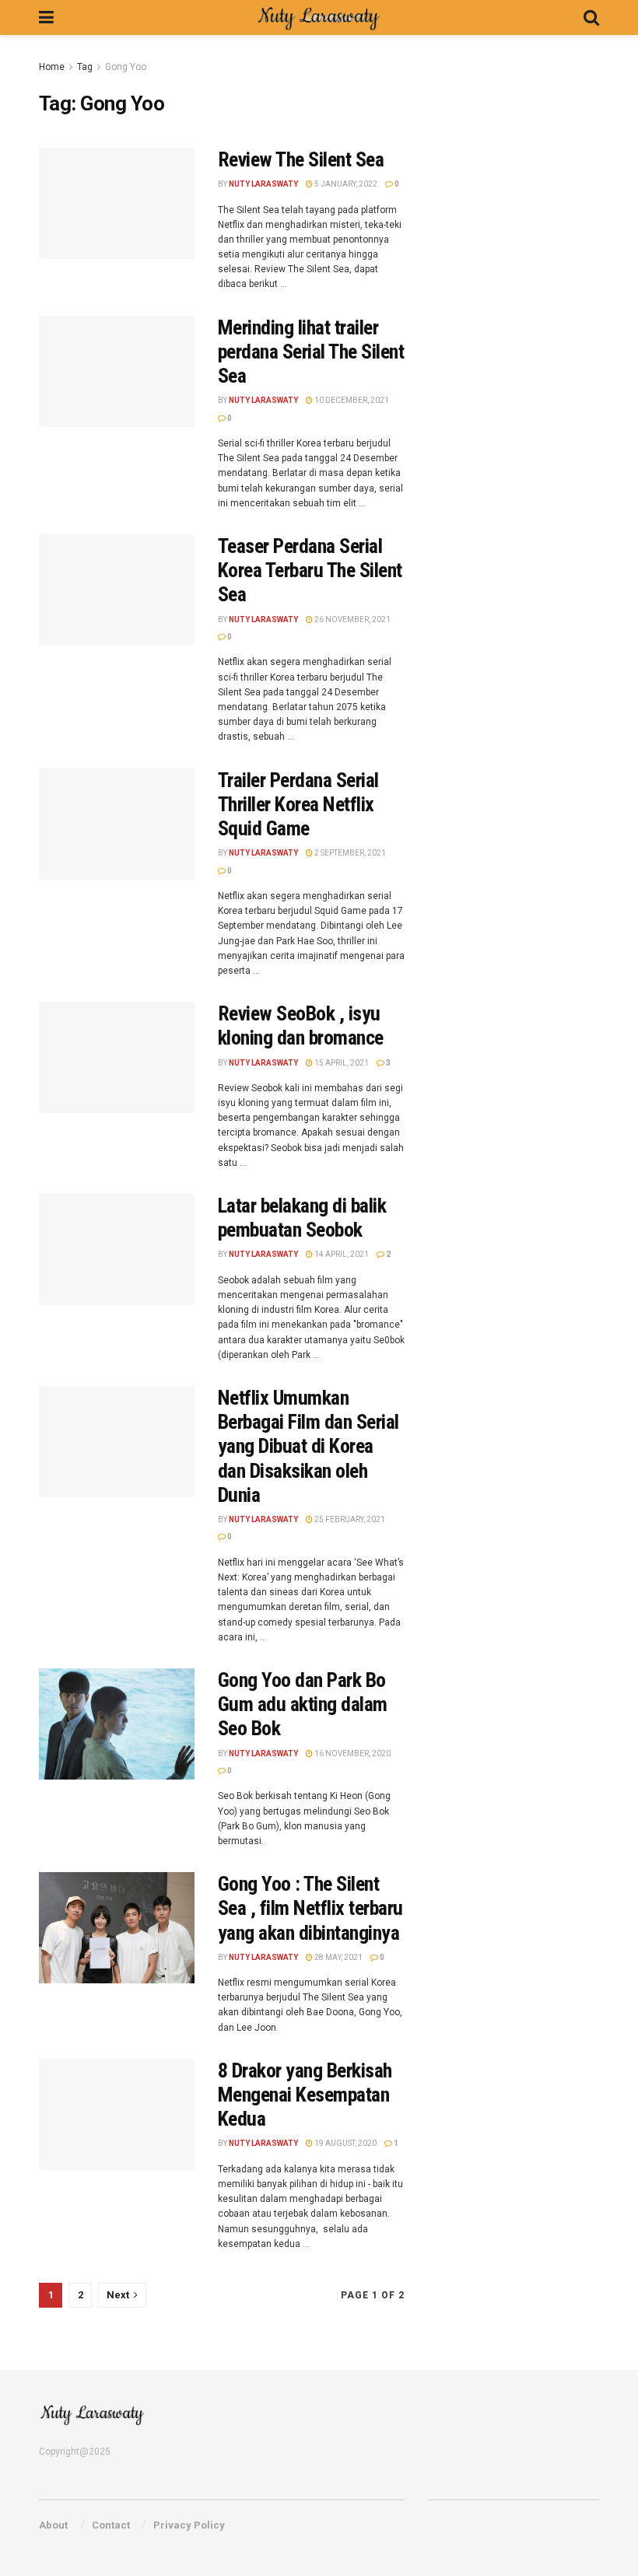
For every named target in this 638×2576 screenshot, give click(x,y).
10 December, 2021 (351, 400)
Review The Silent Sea (301, 159)
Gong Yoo (126, 67)
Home (52, 67)
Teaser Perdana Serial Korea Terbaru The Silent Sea (310, 570)
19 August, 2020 (345, 2143)
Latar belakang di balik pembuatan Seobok (302, 1218)
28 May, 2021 (338, 1957)
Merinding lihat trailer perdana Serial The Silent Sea (311, 352)
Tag (85, 67)
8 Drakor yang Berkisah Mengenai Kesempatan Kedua (305, 2095)
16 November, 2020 (352, 1753)
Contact (111, 2525)
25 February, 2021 (349, 1519)
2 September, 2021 (349, 853)
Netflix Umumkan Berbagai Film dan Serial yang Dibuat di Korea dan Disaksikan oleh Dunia (308, 1446)
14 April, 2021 (341, 1254)
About (53, 2525)
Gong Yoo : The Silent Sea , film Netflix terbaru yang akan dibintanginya (310, 1908)
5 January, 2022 (345, 184)
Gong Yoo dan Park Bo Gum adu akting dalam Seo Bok (303, 1704)
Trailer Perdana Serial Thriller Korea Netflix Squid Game (298, 804)
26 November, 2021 (352, 619)
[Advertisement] (533, 156)
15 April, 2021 (341, 1063)
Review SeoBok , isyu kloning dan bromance (301, 1025)
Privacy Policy (189, 2525)
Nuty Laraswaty (263, 184)
